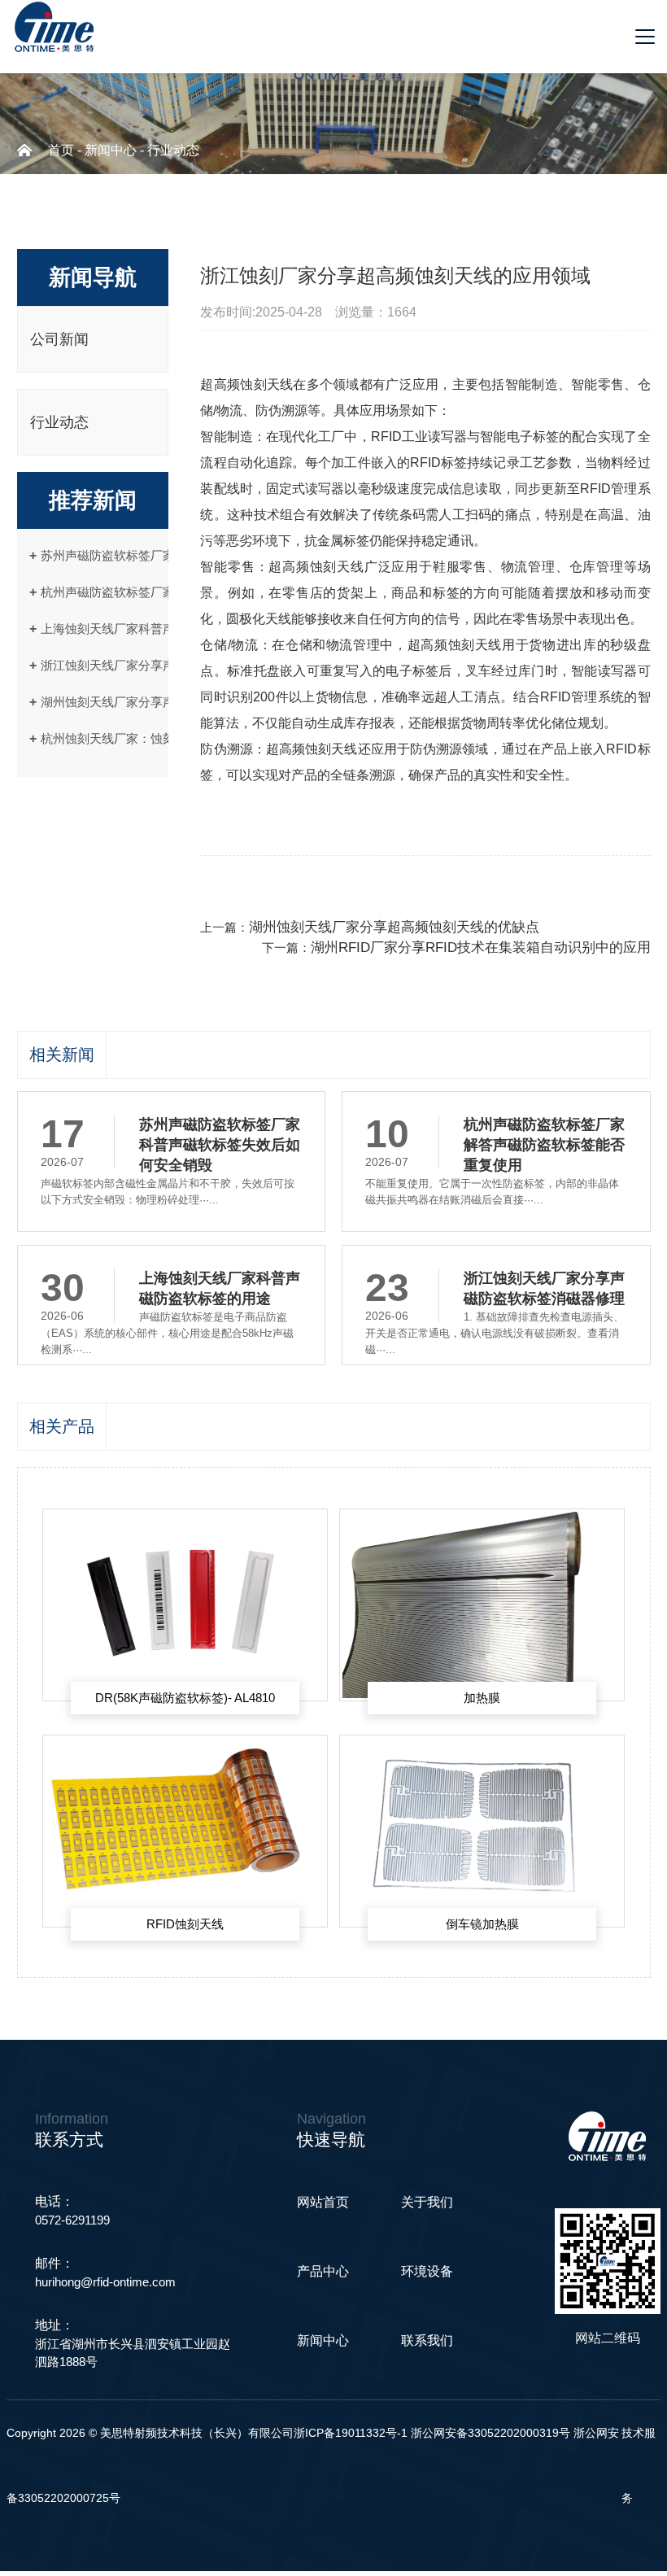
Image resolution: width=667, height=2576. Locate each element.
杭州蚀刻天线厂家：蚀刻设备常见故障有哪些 (163, 738)
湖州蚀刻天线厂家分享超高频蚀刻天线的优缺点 (394, 927)
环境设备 (427, 2271)
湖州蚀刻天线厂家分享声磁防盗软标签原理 (157, 702)
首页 (61, 150)
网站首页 (323, 2202)
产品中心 (323, 2271)
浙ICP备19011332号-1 (351, 2433)
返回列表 (223, 890)
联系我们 (427, 2340)
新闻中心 (111, 150)
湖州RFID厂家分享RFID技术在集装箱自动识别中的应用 (481, 947)
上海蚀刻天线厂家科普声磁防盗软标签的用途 (163, 629)
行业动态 (173, 150)
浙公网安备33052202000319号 (492, 2433)
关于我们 (427, 2202)
